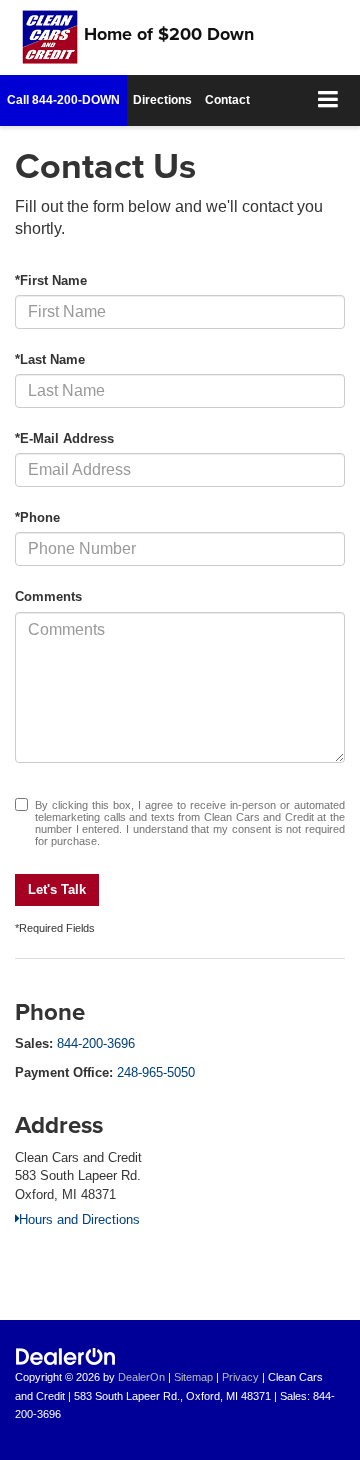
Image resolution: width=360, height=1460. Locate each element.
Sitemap (193, 1377)
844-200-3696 (96, 1043)
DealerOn (141, 1377)
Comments (48, 596)
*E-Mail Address (64, 438)
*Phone (37, 517)
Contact (227, 100)
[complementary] (300, 1400)
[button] (63, 100)
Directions (162, 100)
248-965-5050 (156, 1072)
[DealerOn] (66, 1356)
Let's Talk (57, 889)
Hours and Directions (79, 1219)
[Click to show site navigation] (328, 100)
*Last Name (50, 359)
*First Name (51, 280)
